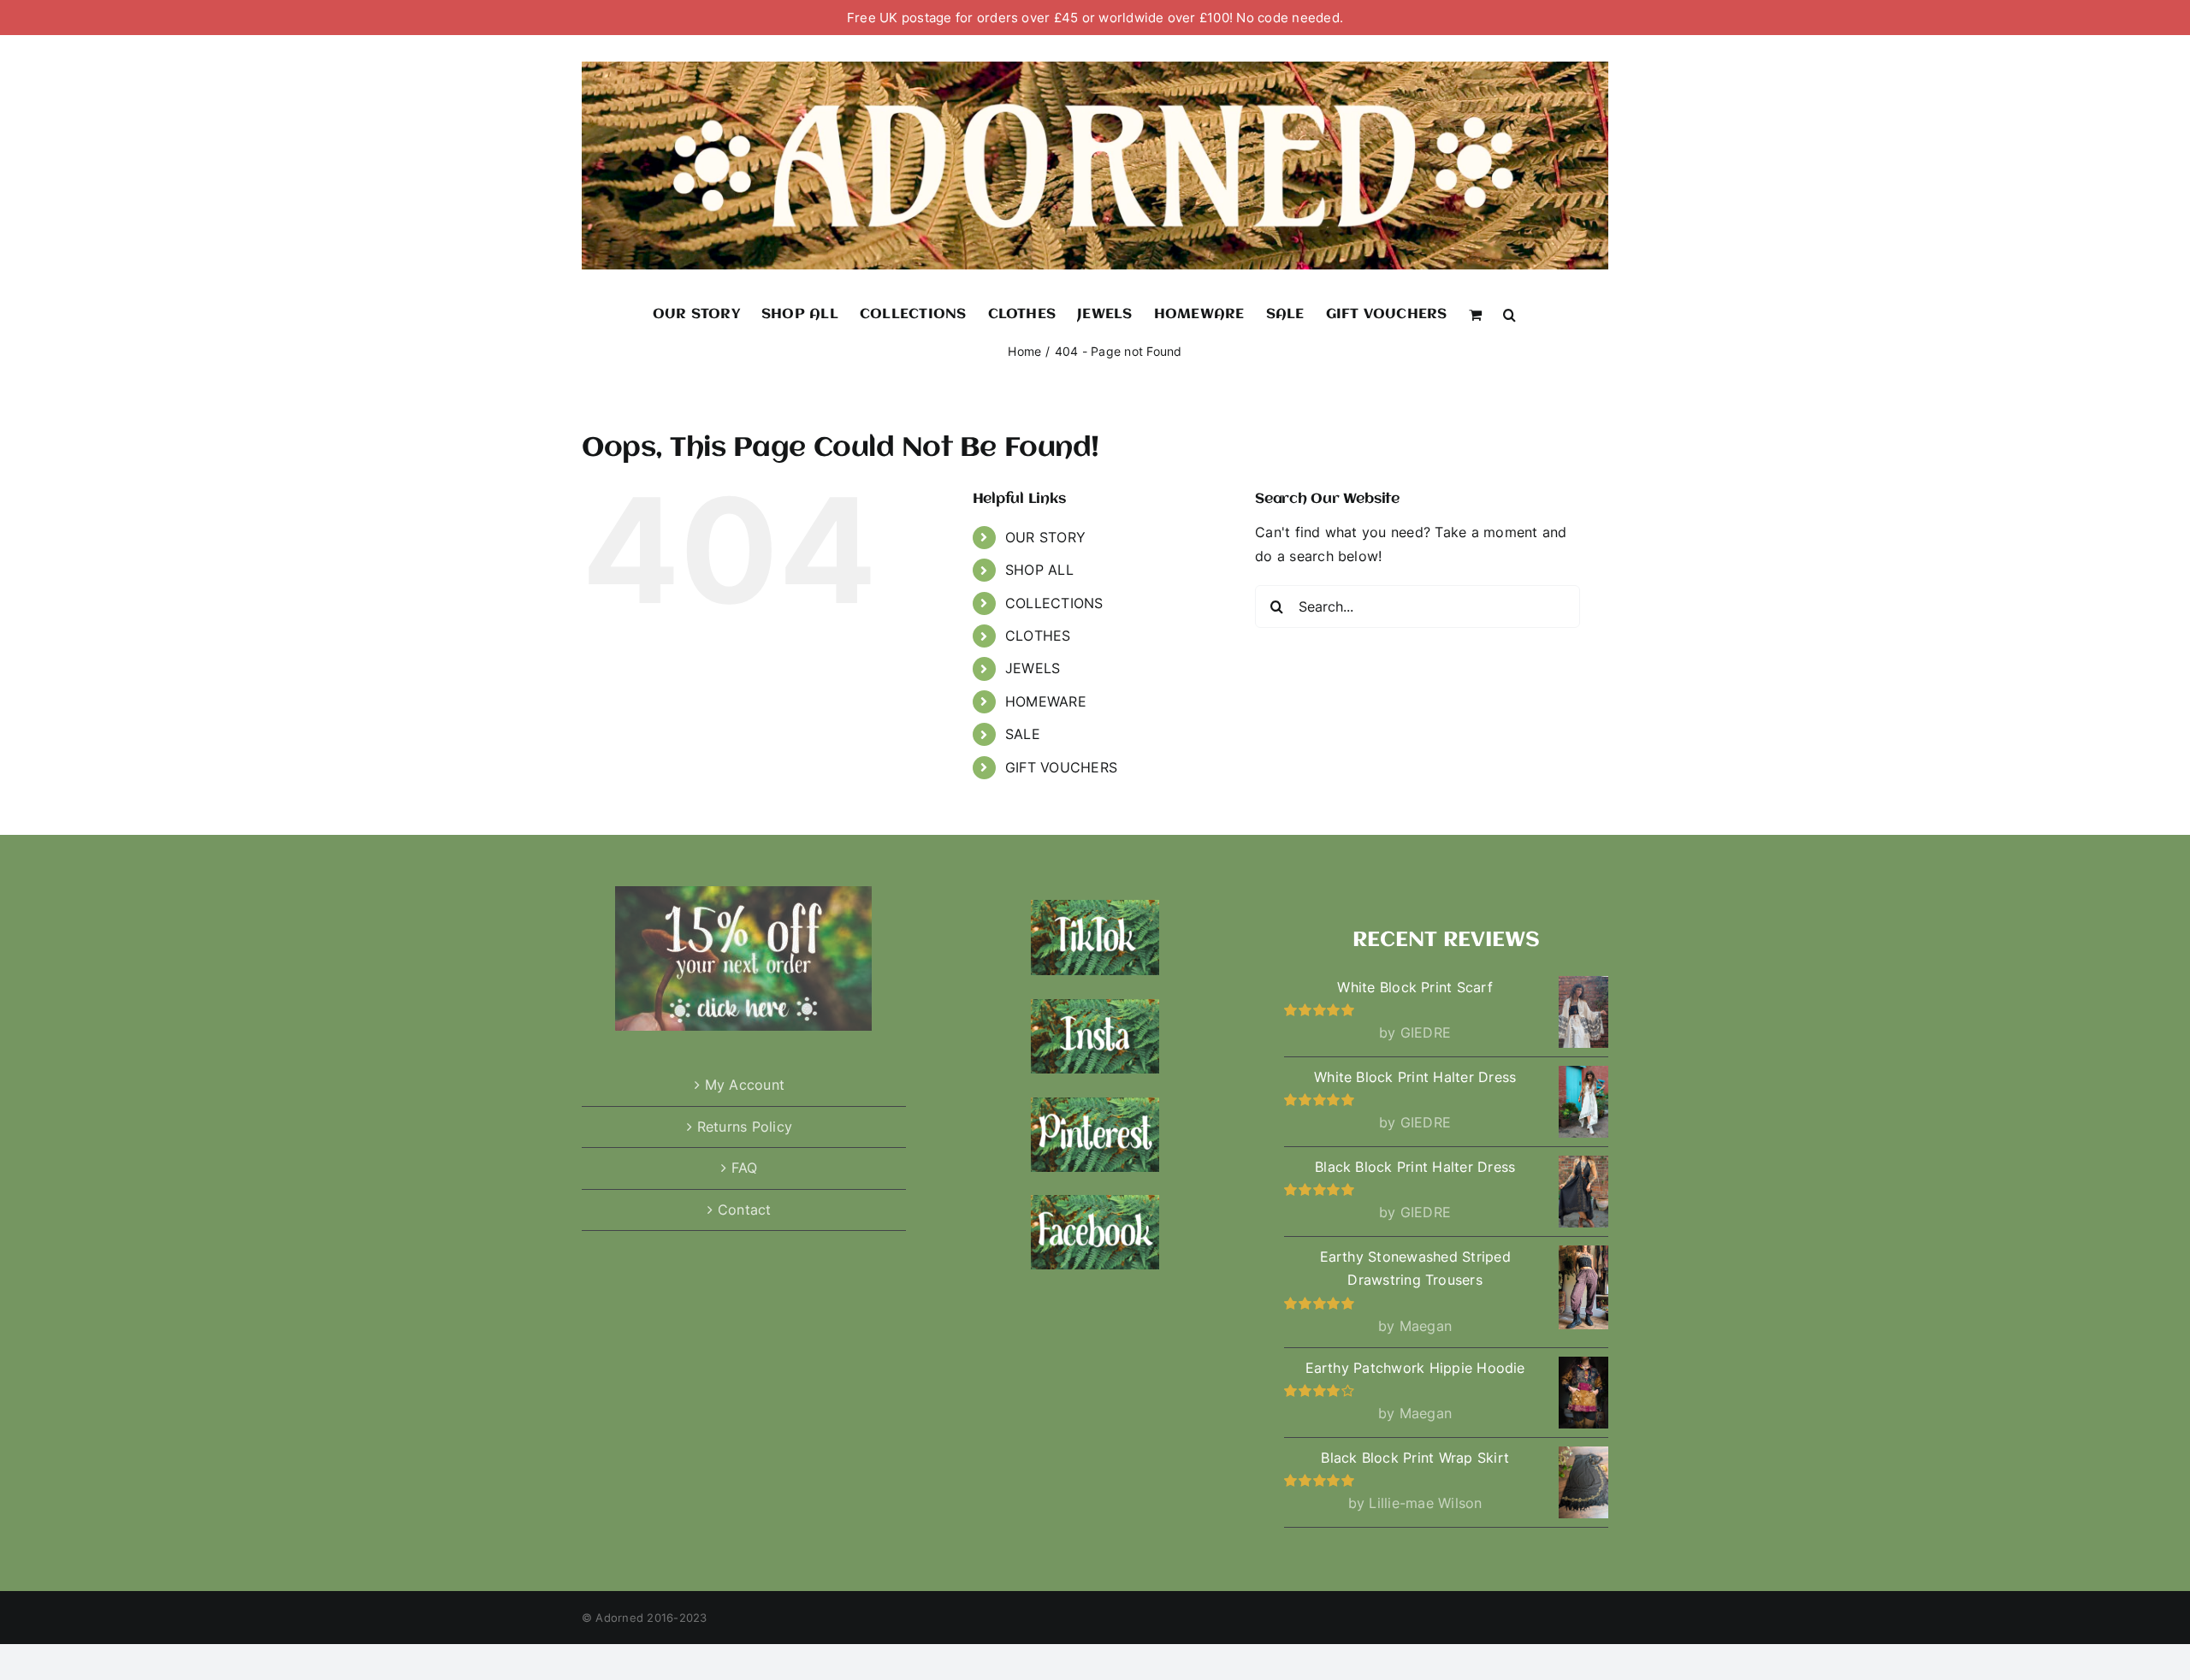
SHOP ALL (1039, 570)
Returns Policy (745, 1127)
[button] (1509, 314)
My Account (745, 1085)
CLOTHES (1038, 636)
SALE (1023, 734)
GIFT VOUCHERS (1061, 767)
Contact (745, 1210)
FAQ (745, 1168)
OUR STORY (1045, 537)
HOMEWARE (1046, 701)
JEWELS (1033, 668)
